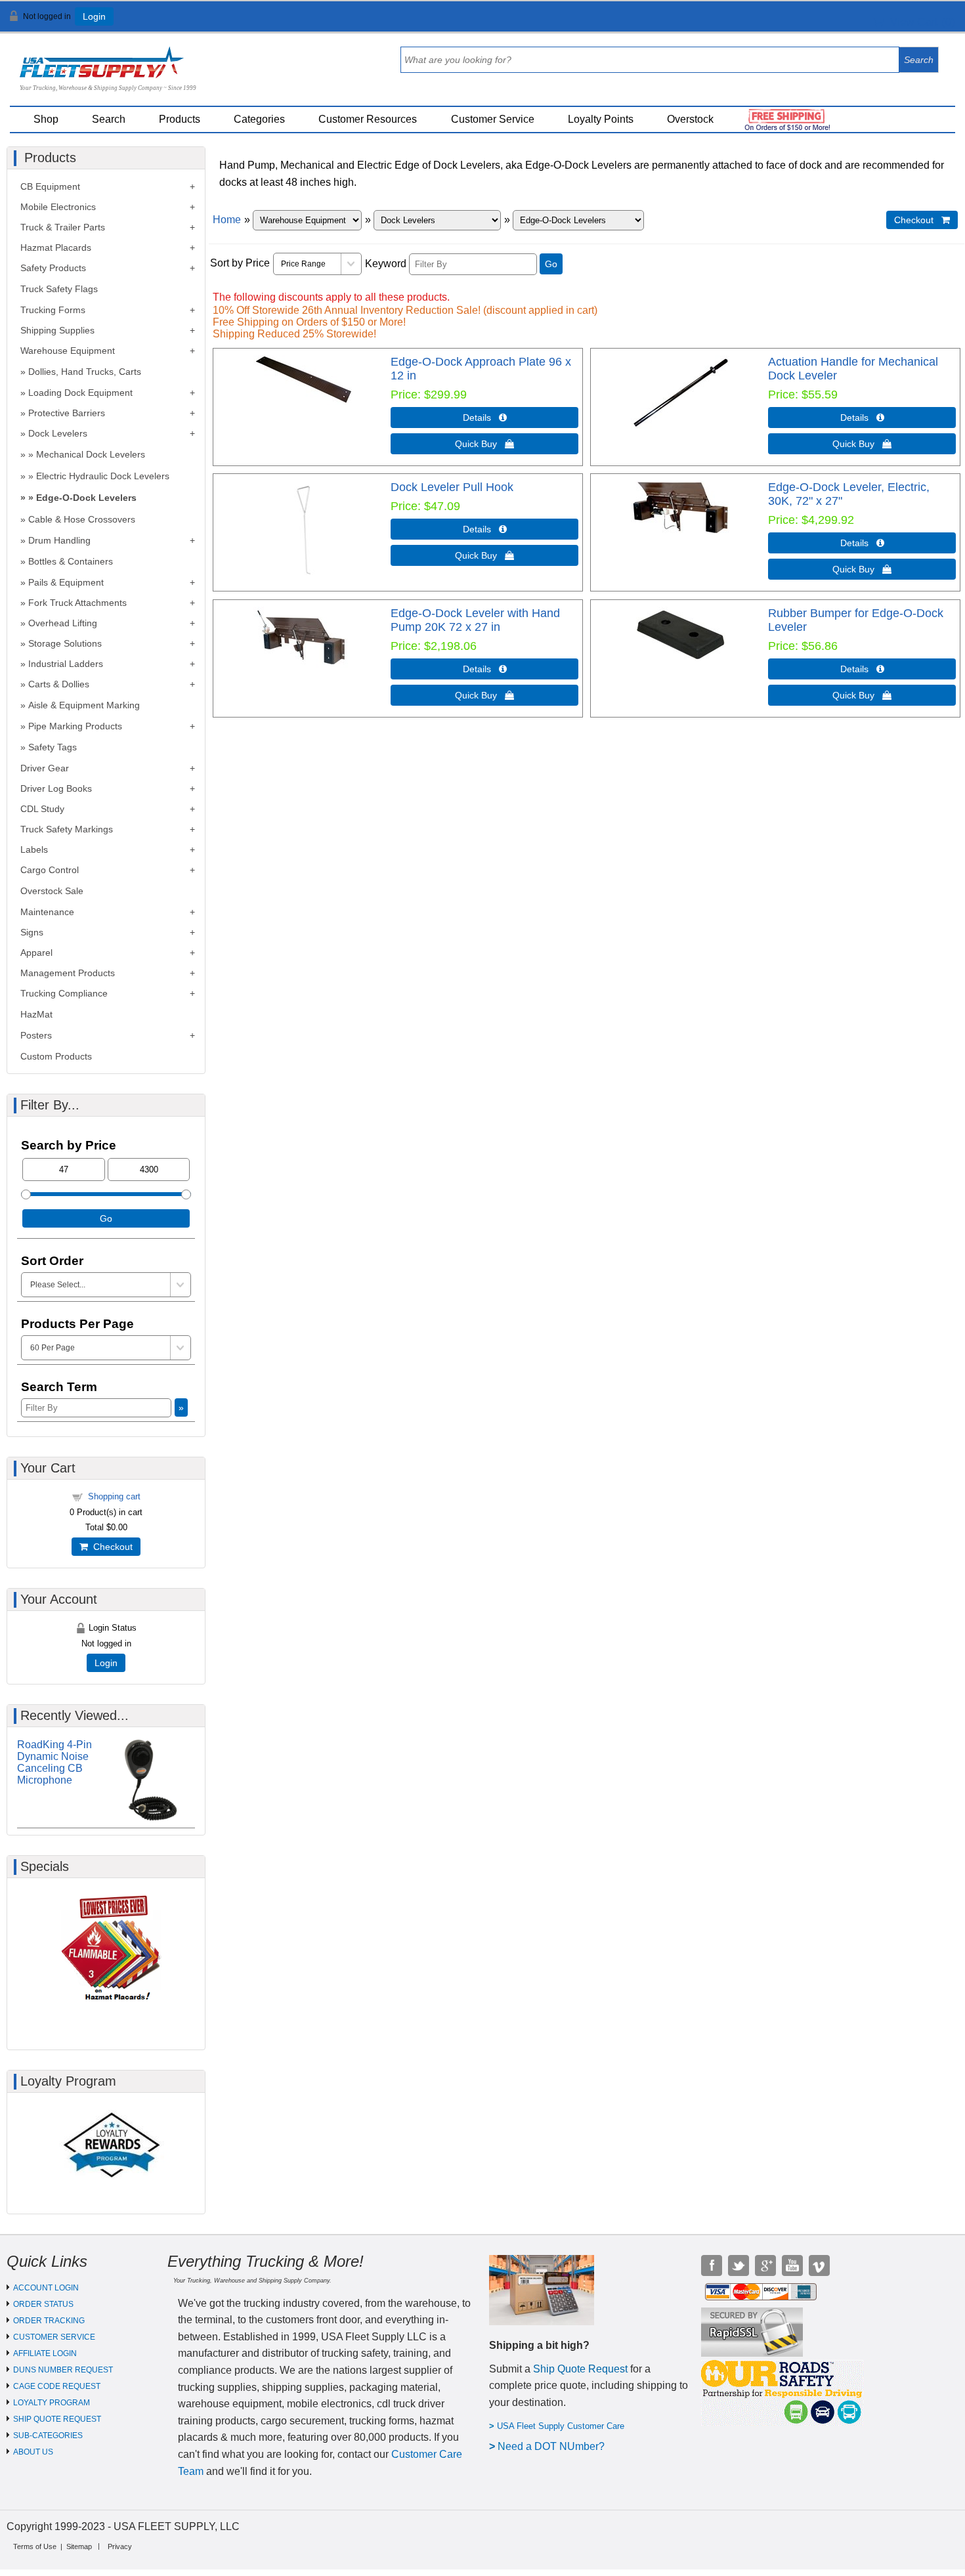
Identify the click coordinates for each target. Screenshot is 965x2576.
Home (227, 220)
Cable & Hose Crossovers (82, 519)
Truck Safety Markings (67, 829)
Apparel (36, 953)
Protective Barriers (67, 413)
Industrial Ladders (66, 664)
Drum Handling (59, 540)
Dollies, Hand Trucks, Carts (85, 372)
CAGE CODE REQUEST (57, 2386)
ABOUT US (33, 2452)
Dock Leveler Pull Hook (452, 487)
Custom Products (56, 1056)
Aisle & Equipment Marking (84, 705)
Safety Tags (53, 747)
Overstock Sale (52, 891)
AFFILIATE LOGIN (45, 2353)
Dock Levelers (58, 433)
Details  (485, 418)
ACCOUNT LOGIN (46, 2288)
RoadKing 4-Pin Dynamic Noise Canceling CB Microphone (54, 1762)
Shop (46, 119)
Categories (259, 119)
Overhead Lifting (63, 623)
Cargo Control (50, 870)
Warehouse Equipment (68, 351)
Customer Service (493, 119)
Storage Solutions (65, 643)
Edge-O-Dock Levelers (86, 498)
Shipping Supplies (57, 330)
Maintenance (47, 912)
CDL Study (42, 809)
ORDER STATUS (43, 2304)
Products (180, 119)
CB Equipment (50, 186)
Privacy (120, 2546)
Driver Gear (45, 768)
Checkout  (922, 220)
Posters (36, 1035)
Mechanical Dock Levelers (91, 454)
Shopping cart (114, 1496)
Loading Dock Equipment (80, 393)
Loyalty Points (601, 119)
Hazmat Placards (56, 247)
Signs (32, 932)
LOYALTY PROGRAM (52, 2403)
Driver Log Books (56, 788)
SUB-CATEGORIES (48, 2436)
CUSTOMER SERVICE (54, 2337)
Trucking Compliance (64, 993)
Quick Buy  (484, 444)
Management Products (68, 973)
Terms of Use (35, 2546)
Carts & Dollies (59, 684)
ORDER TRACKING (49, 2321)
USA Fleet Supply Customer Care (561, 2426)
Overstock (690, 119)
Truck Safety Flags (59, 289)
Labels (34, 849)
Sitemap (79, 2546)
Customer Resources (368, 119)
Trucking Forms (53, 310)
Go (551, 264)
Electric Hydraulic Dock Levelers (103, 476)
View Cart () (919, 22)
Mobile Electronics (58, 207)
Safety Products (53, 268)
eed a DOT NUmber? (555, 2446)
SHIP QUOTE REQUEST (57, 2419)
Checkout (110, 1547)
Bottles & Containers (71, 561)
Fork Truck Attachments (77, 603)
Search (109, 119)
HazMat (36, 1014)
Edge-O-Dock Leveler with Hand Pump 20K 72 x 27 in (475, 620)
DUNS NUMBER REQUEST (63, 2370)
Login (94, 16)
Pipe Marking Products (75, 726)
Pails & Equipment (66, 582)
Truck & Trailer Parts (63, 227)
